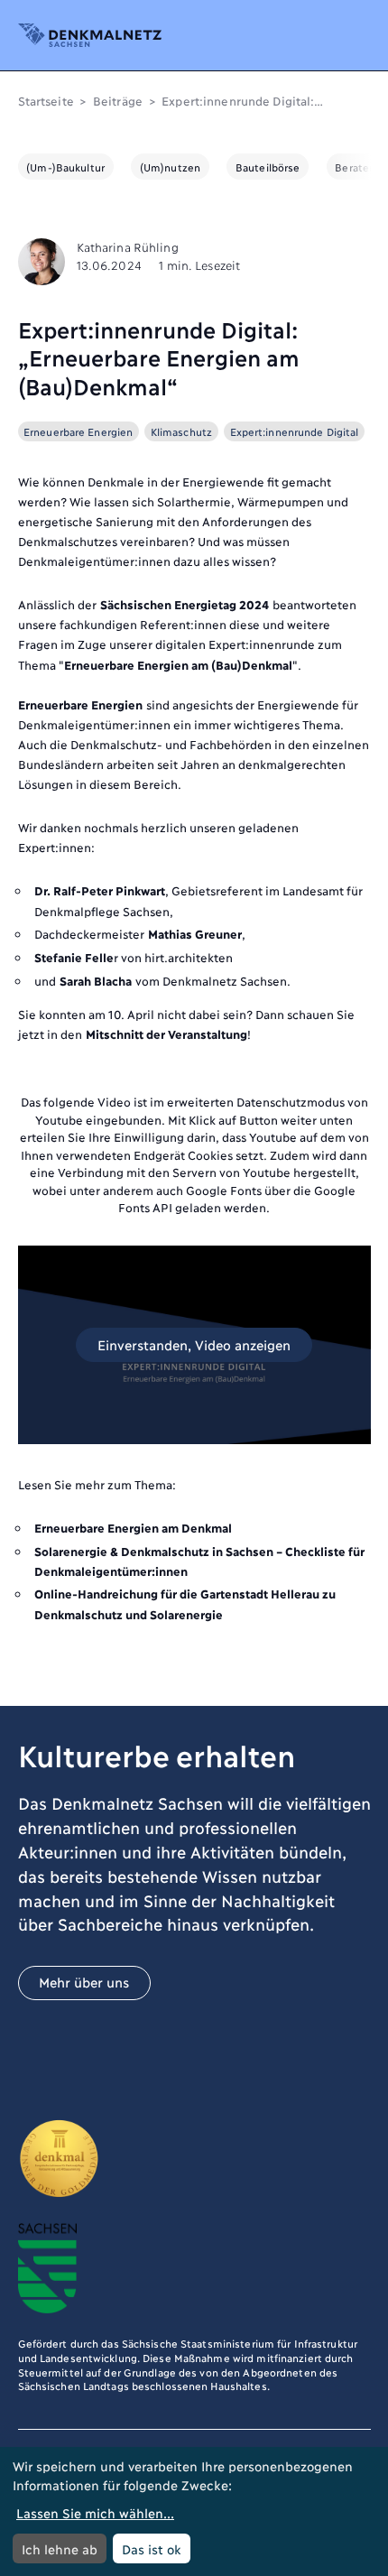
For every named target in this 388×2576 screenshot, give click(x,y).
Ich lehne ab (60, 2548)
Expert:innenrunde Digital (295, 431)
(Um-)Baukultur (65, 167)
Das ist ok (152, 2548)
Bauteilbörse (268, 167)
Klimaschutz (181, 431)
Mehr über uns (84, 1982)
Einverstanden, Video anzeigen (194, 1344)
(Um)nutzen (170, 167)
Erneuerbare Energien (78, 431)
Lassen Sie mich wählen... (95, 2512)
